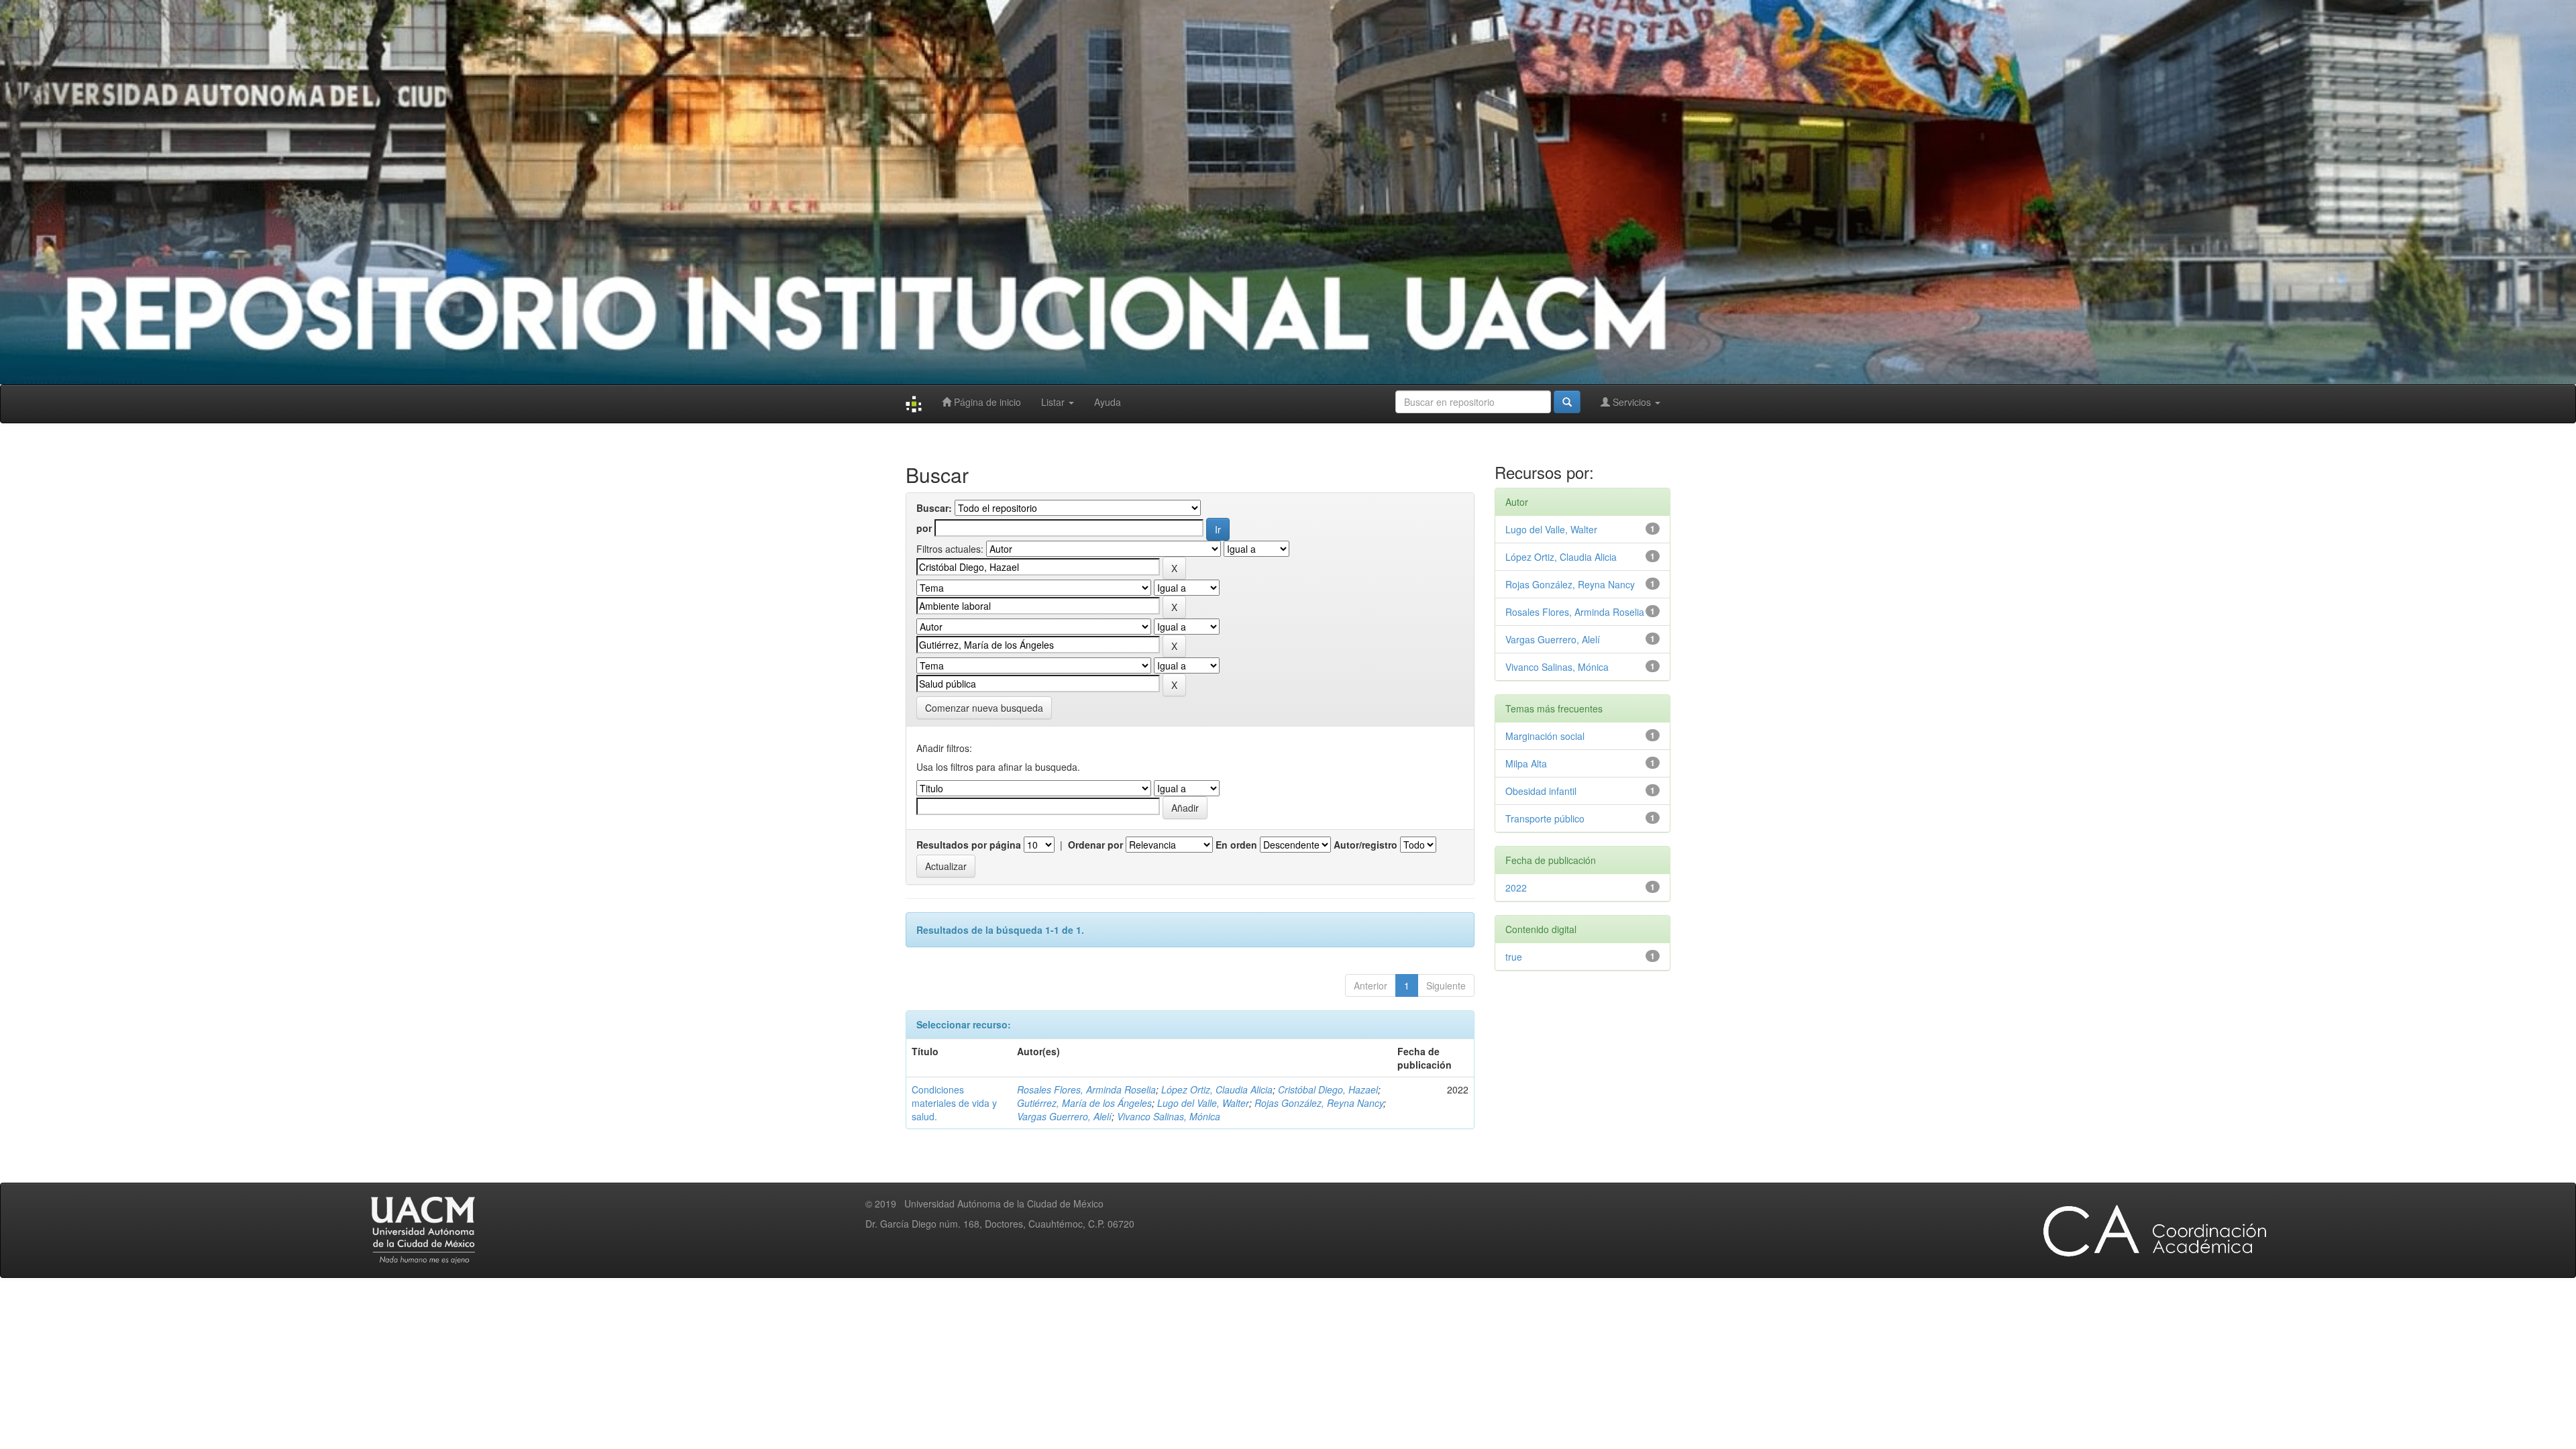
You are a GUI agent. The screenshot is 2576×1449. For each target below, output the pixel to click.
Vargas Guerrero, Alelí (1064, 1116)
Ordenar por (1095, 845)
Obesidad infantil (1541, 791)
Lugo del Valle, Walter (1203, 1103)
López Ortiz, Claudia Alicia (1217, 1089)
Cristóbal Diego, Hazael (1328, 1089)
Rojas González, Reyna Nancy (1319, 1103)
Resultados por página (969, 845)
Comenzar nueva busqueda (984, 708)
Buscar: (934, 508)
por (924, 528)
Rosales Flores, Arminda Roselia (1086, 1089)
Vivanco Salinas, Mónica (1169, 1116)
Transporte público (1545, 818)
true (1514, 957)
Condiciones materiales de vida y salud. (954, 1103)
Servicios (1632, 402)
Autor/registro (1365, 845)
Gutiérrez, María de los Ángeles (1084, 1103)
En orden (1236, 845)
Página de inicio (986, 402)
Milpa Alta (1526, 763)
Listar (1054, 402)
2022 (1516, 888)
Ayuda (1108, 402)
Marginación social (1545, 736)
